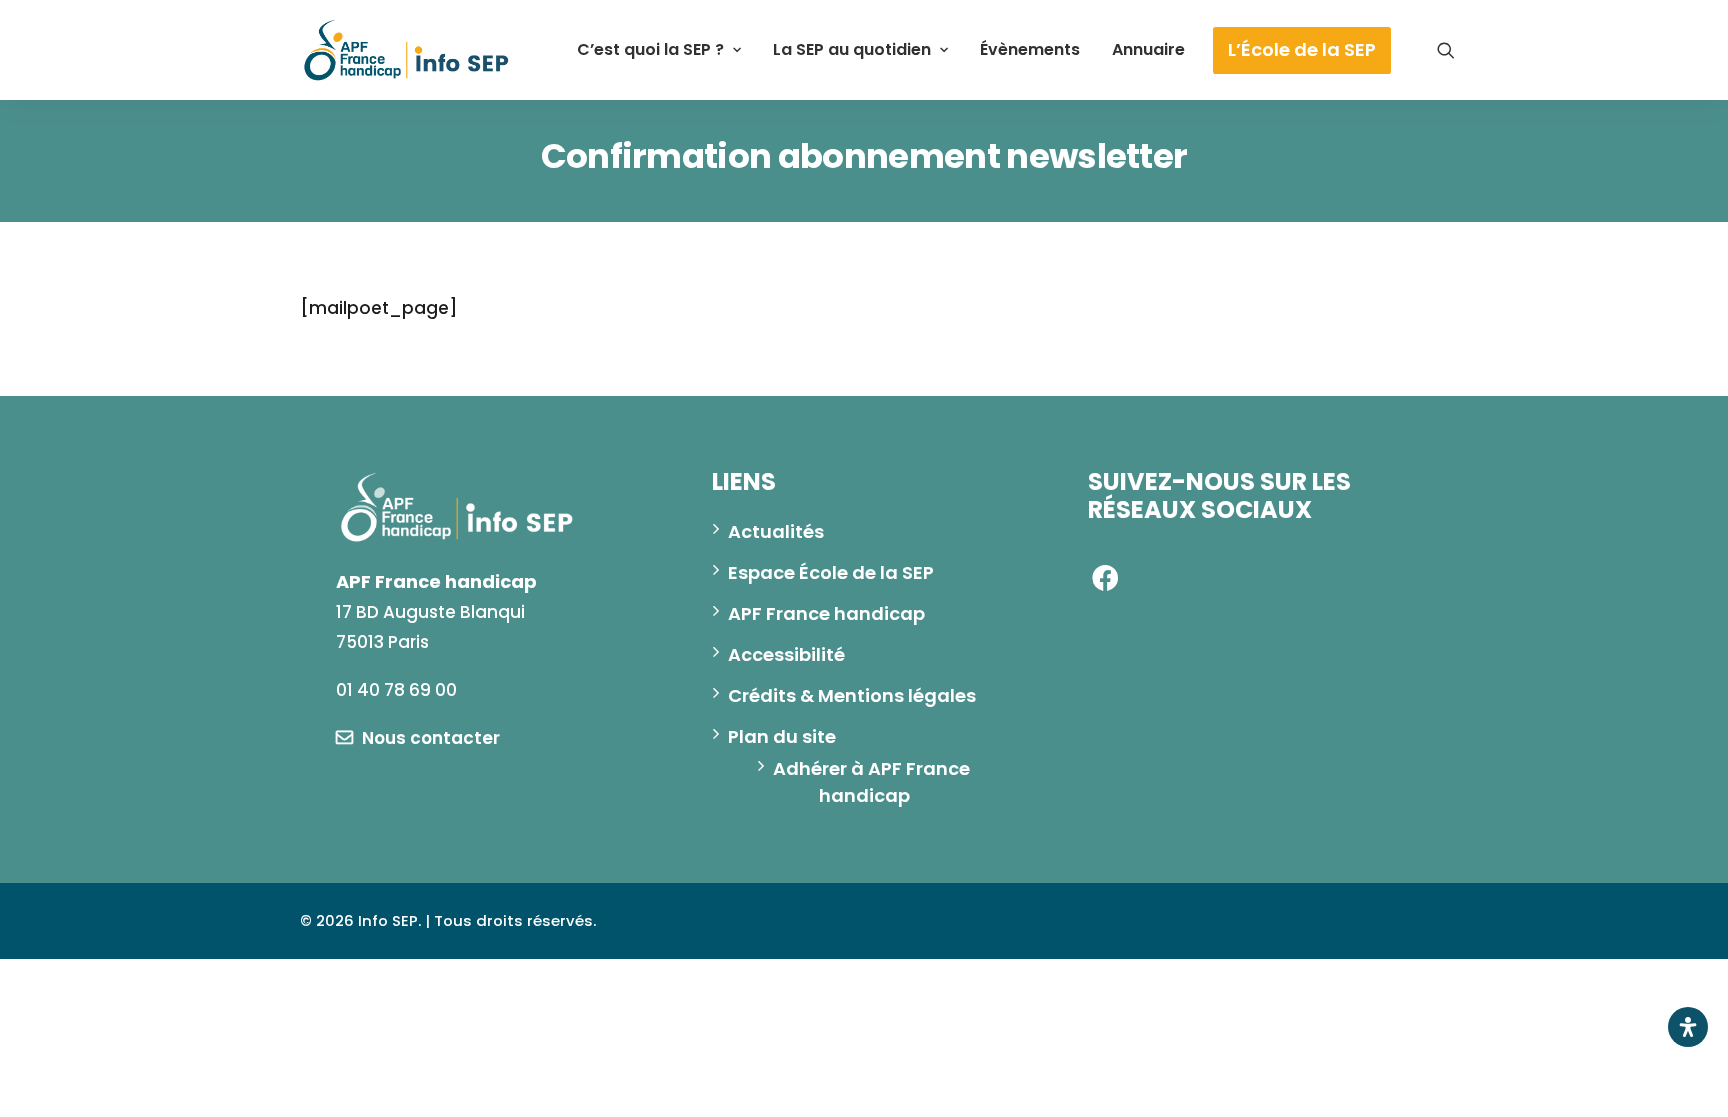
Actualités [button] (776, 531)
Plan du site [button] (782, 736)
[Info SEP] (407, 50)
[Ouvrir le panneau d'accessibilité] (1688, 1027)
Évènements (1030, 49)
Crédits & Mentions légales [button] (852, 695)
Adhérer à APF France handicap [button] (873, 782)
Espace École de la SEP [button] (831, 572)
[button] (1446, 50)
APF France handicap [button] (826, 613)
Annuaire (1148, 49)
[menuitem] (659, 50)
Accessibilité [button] (786, 654)
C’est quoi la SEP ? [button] (650, 49)
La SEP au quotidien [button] (852, 49)
